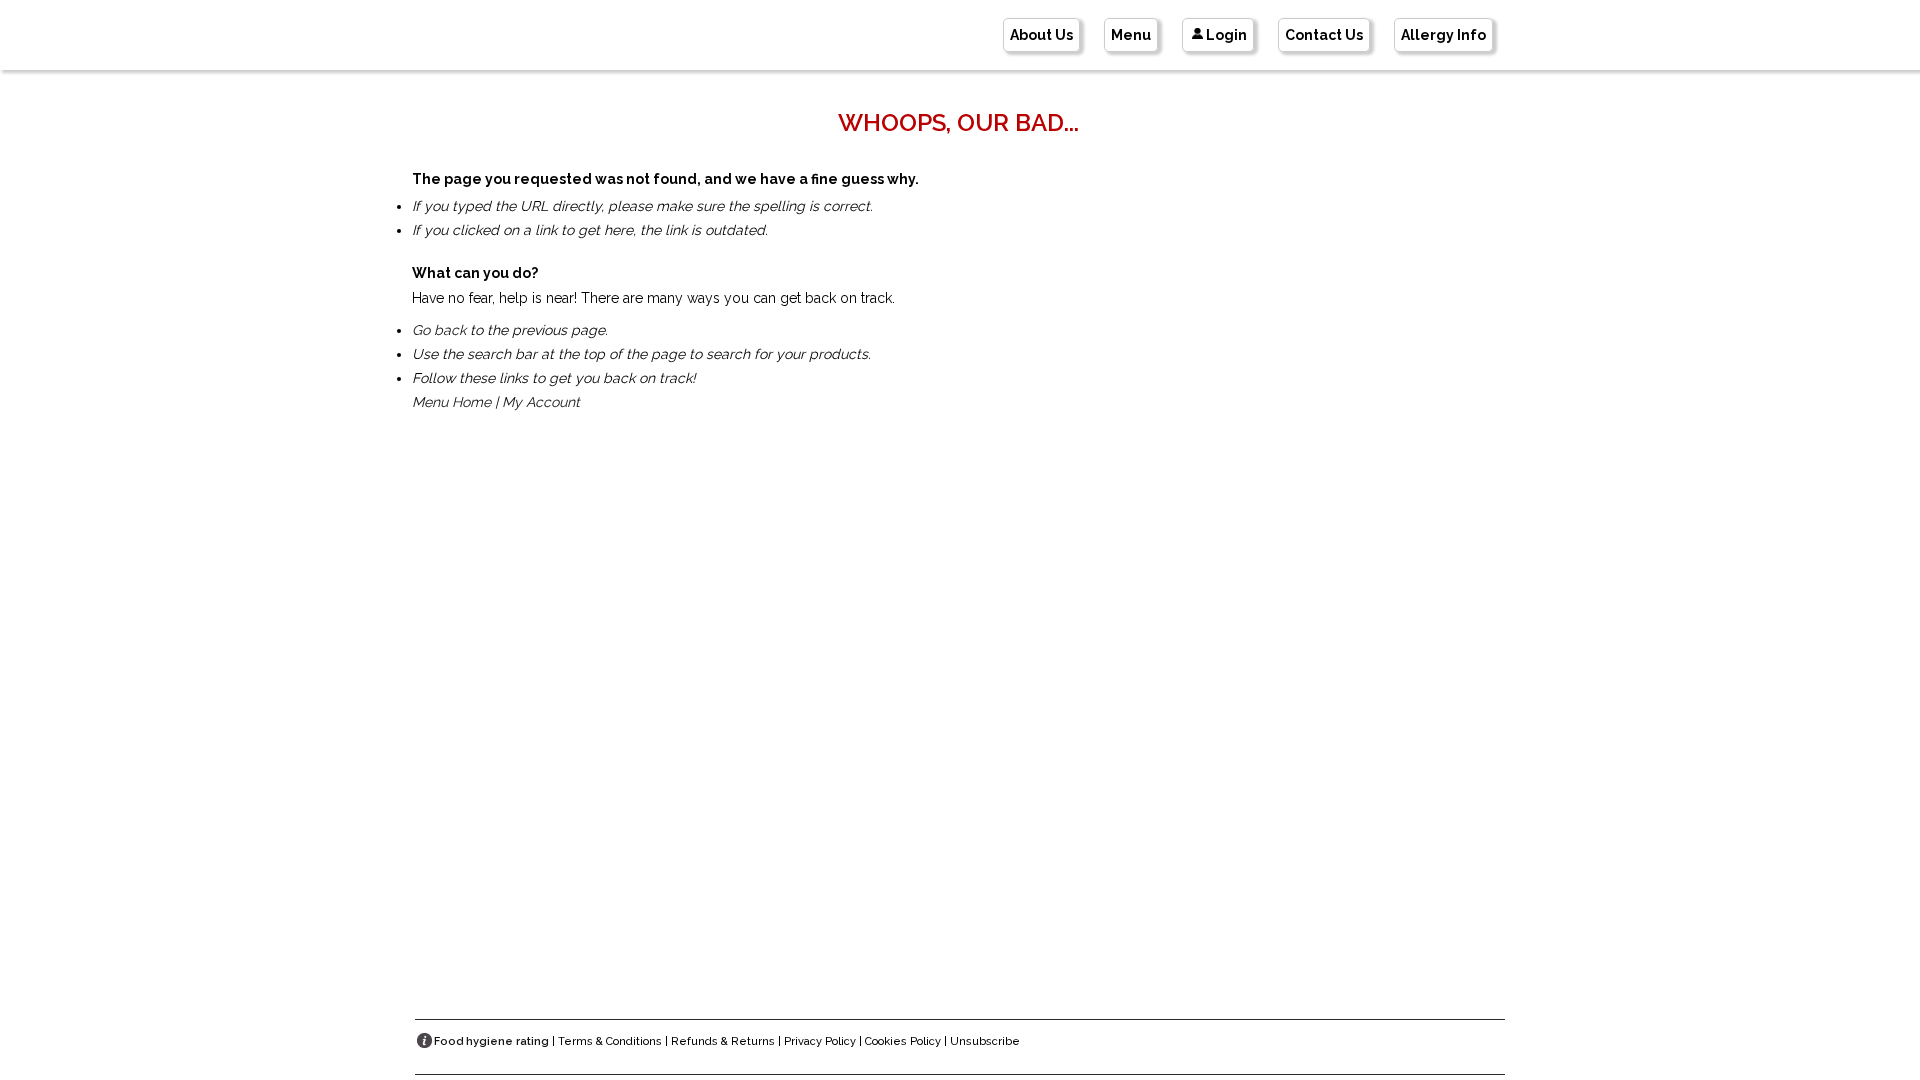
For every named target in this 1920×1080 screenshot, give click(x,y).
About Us (1041, 35)
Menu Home (451, 402)
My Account (541, 402)
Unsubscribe (985, 1041)
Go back (439, 330)
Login (1226, 35)
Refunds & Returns (723, 1041)
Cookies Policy (903, 1041)
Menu (1131, 35)
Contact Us (1324, 35)
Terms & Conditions (610, 1041)
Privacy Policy (820, 1041)
